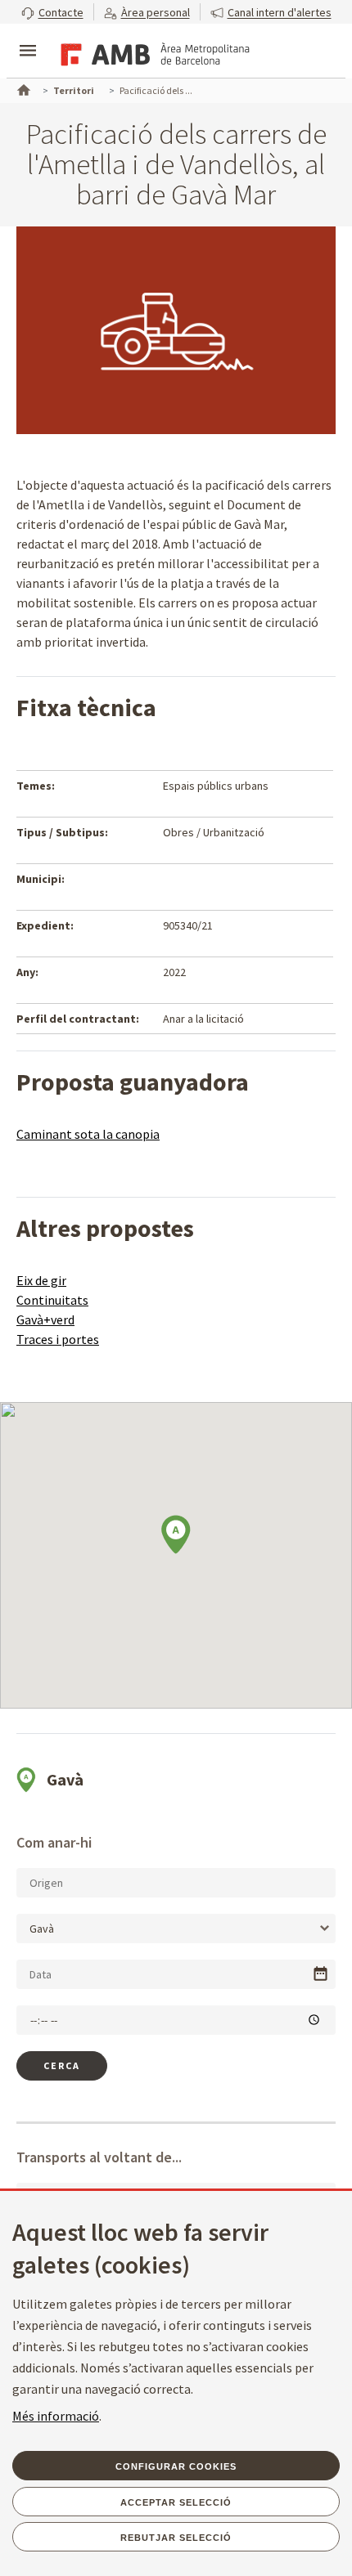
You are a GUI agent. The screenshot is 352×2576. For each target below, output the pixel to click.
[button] (52, 12)
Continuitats (52, 1300)
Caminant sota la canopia (88, 1134)
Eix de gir (41, 1280)
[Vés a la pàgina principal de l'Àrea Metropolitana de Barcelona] (152, 52)
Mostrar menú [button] (28, 37)
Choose (320, 1974)
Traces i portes (58, 1339)
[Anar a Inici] (22, 88)
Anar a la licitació (203, 1019)
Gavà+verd (45, 1319)
